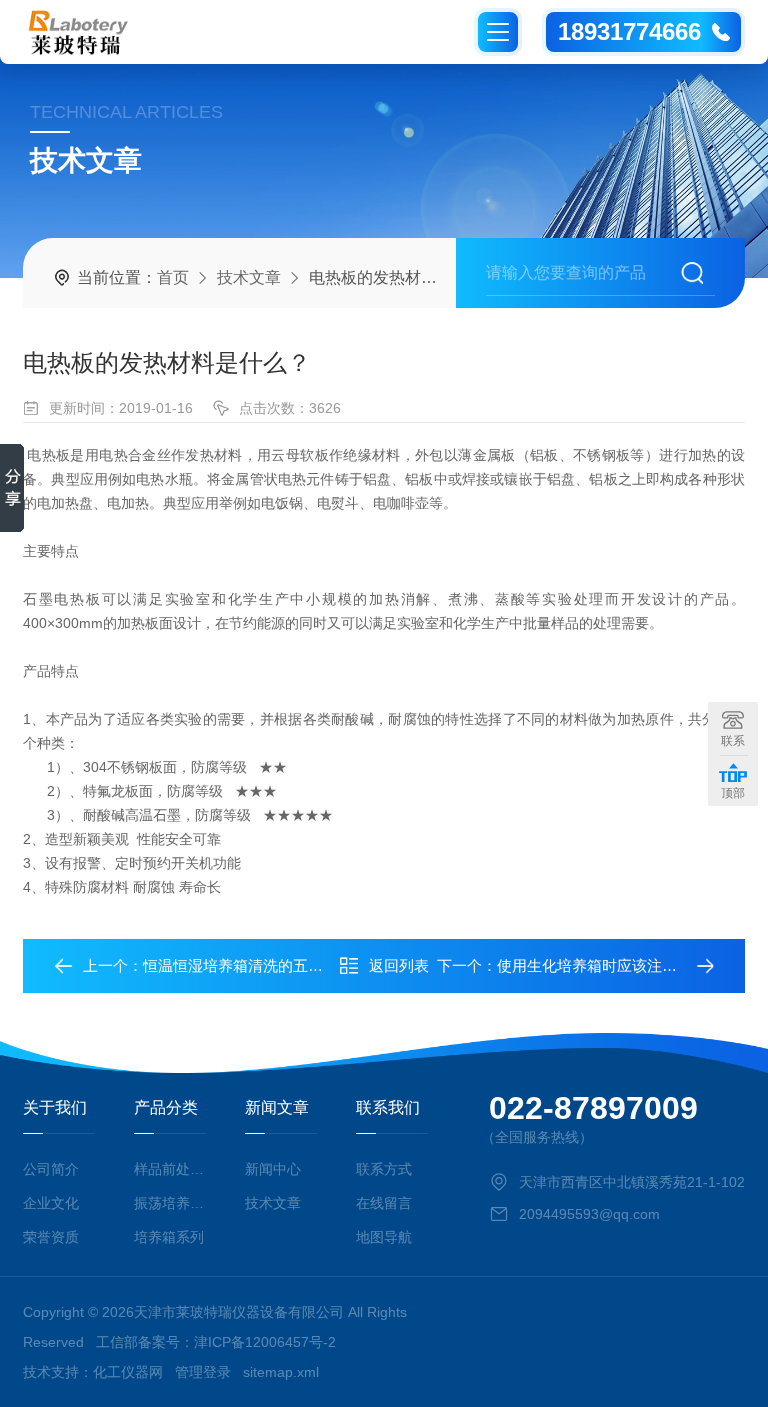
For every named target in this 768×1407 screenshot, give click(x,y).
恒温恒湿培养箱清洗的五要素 (240, 965)
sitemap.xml (281, 1372)
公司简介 (51, 1169)
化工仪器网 (128, 1372)
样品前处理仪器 (169, 1169)
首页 (173, 277)
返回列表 (399, 965)
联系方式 (384, 1169)
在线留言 (384, 1203)
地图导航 (384, 1237)
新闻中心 (273, 1169)
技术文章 (249, 277)
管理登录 (203, 1372)
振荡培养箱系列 (169, 1203)
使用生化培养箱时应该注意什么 (602, 965)
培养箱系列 (169, 1237)
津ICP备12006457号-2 (265, 1342)
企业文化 (51, 1203)
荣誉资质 (51, 1237)
